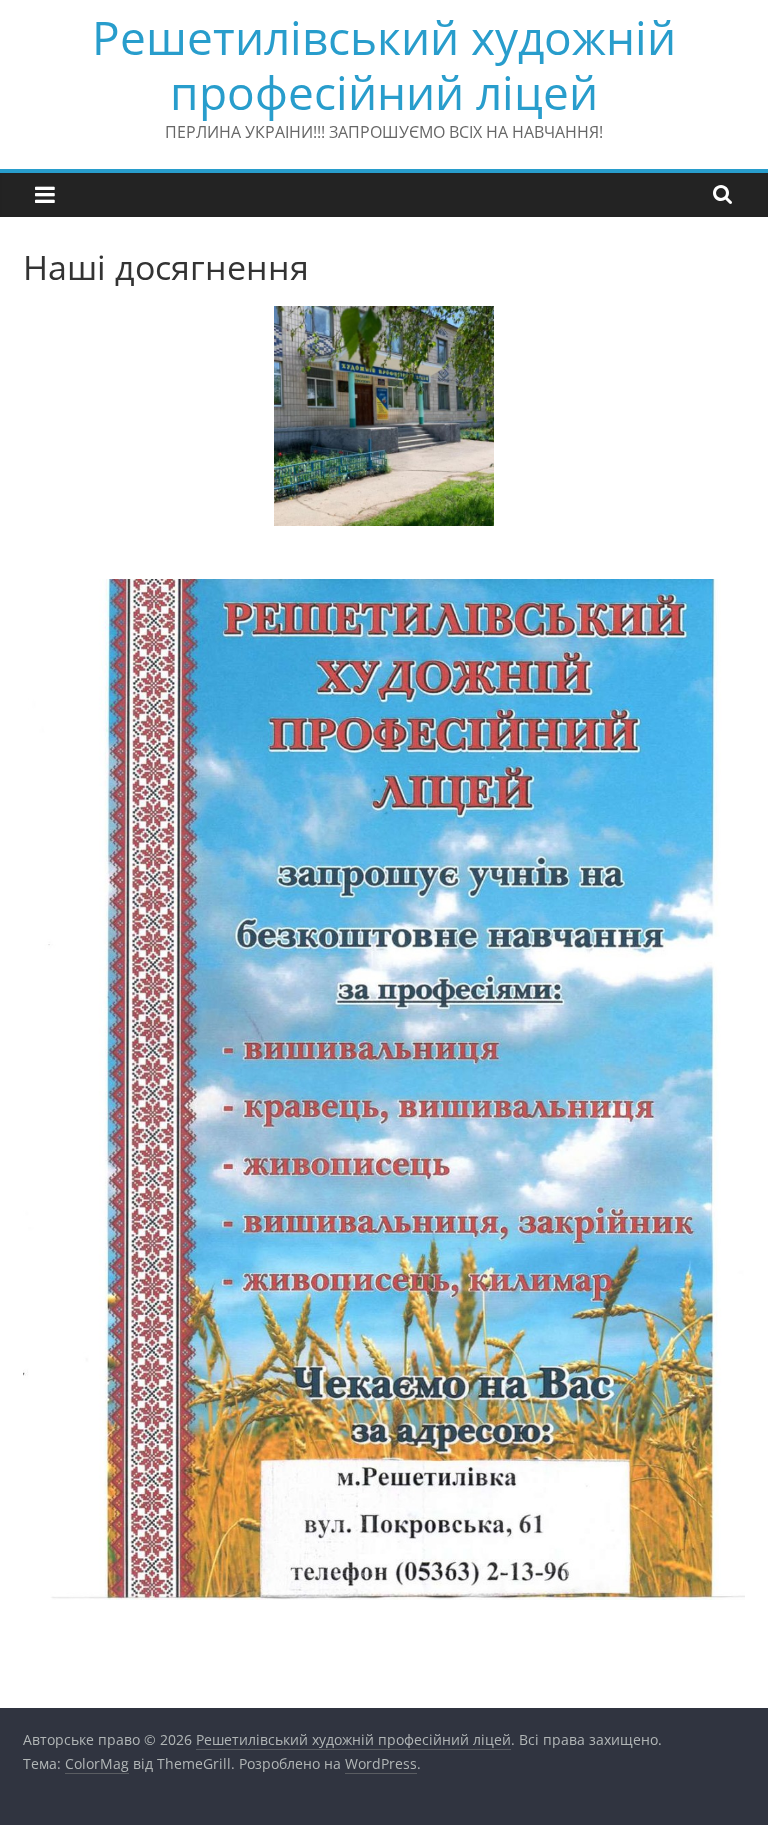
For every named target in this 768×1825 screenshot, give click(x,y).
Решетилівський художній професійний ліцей (384, 64)
